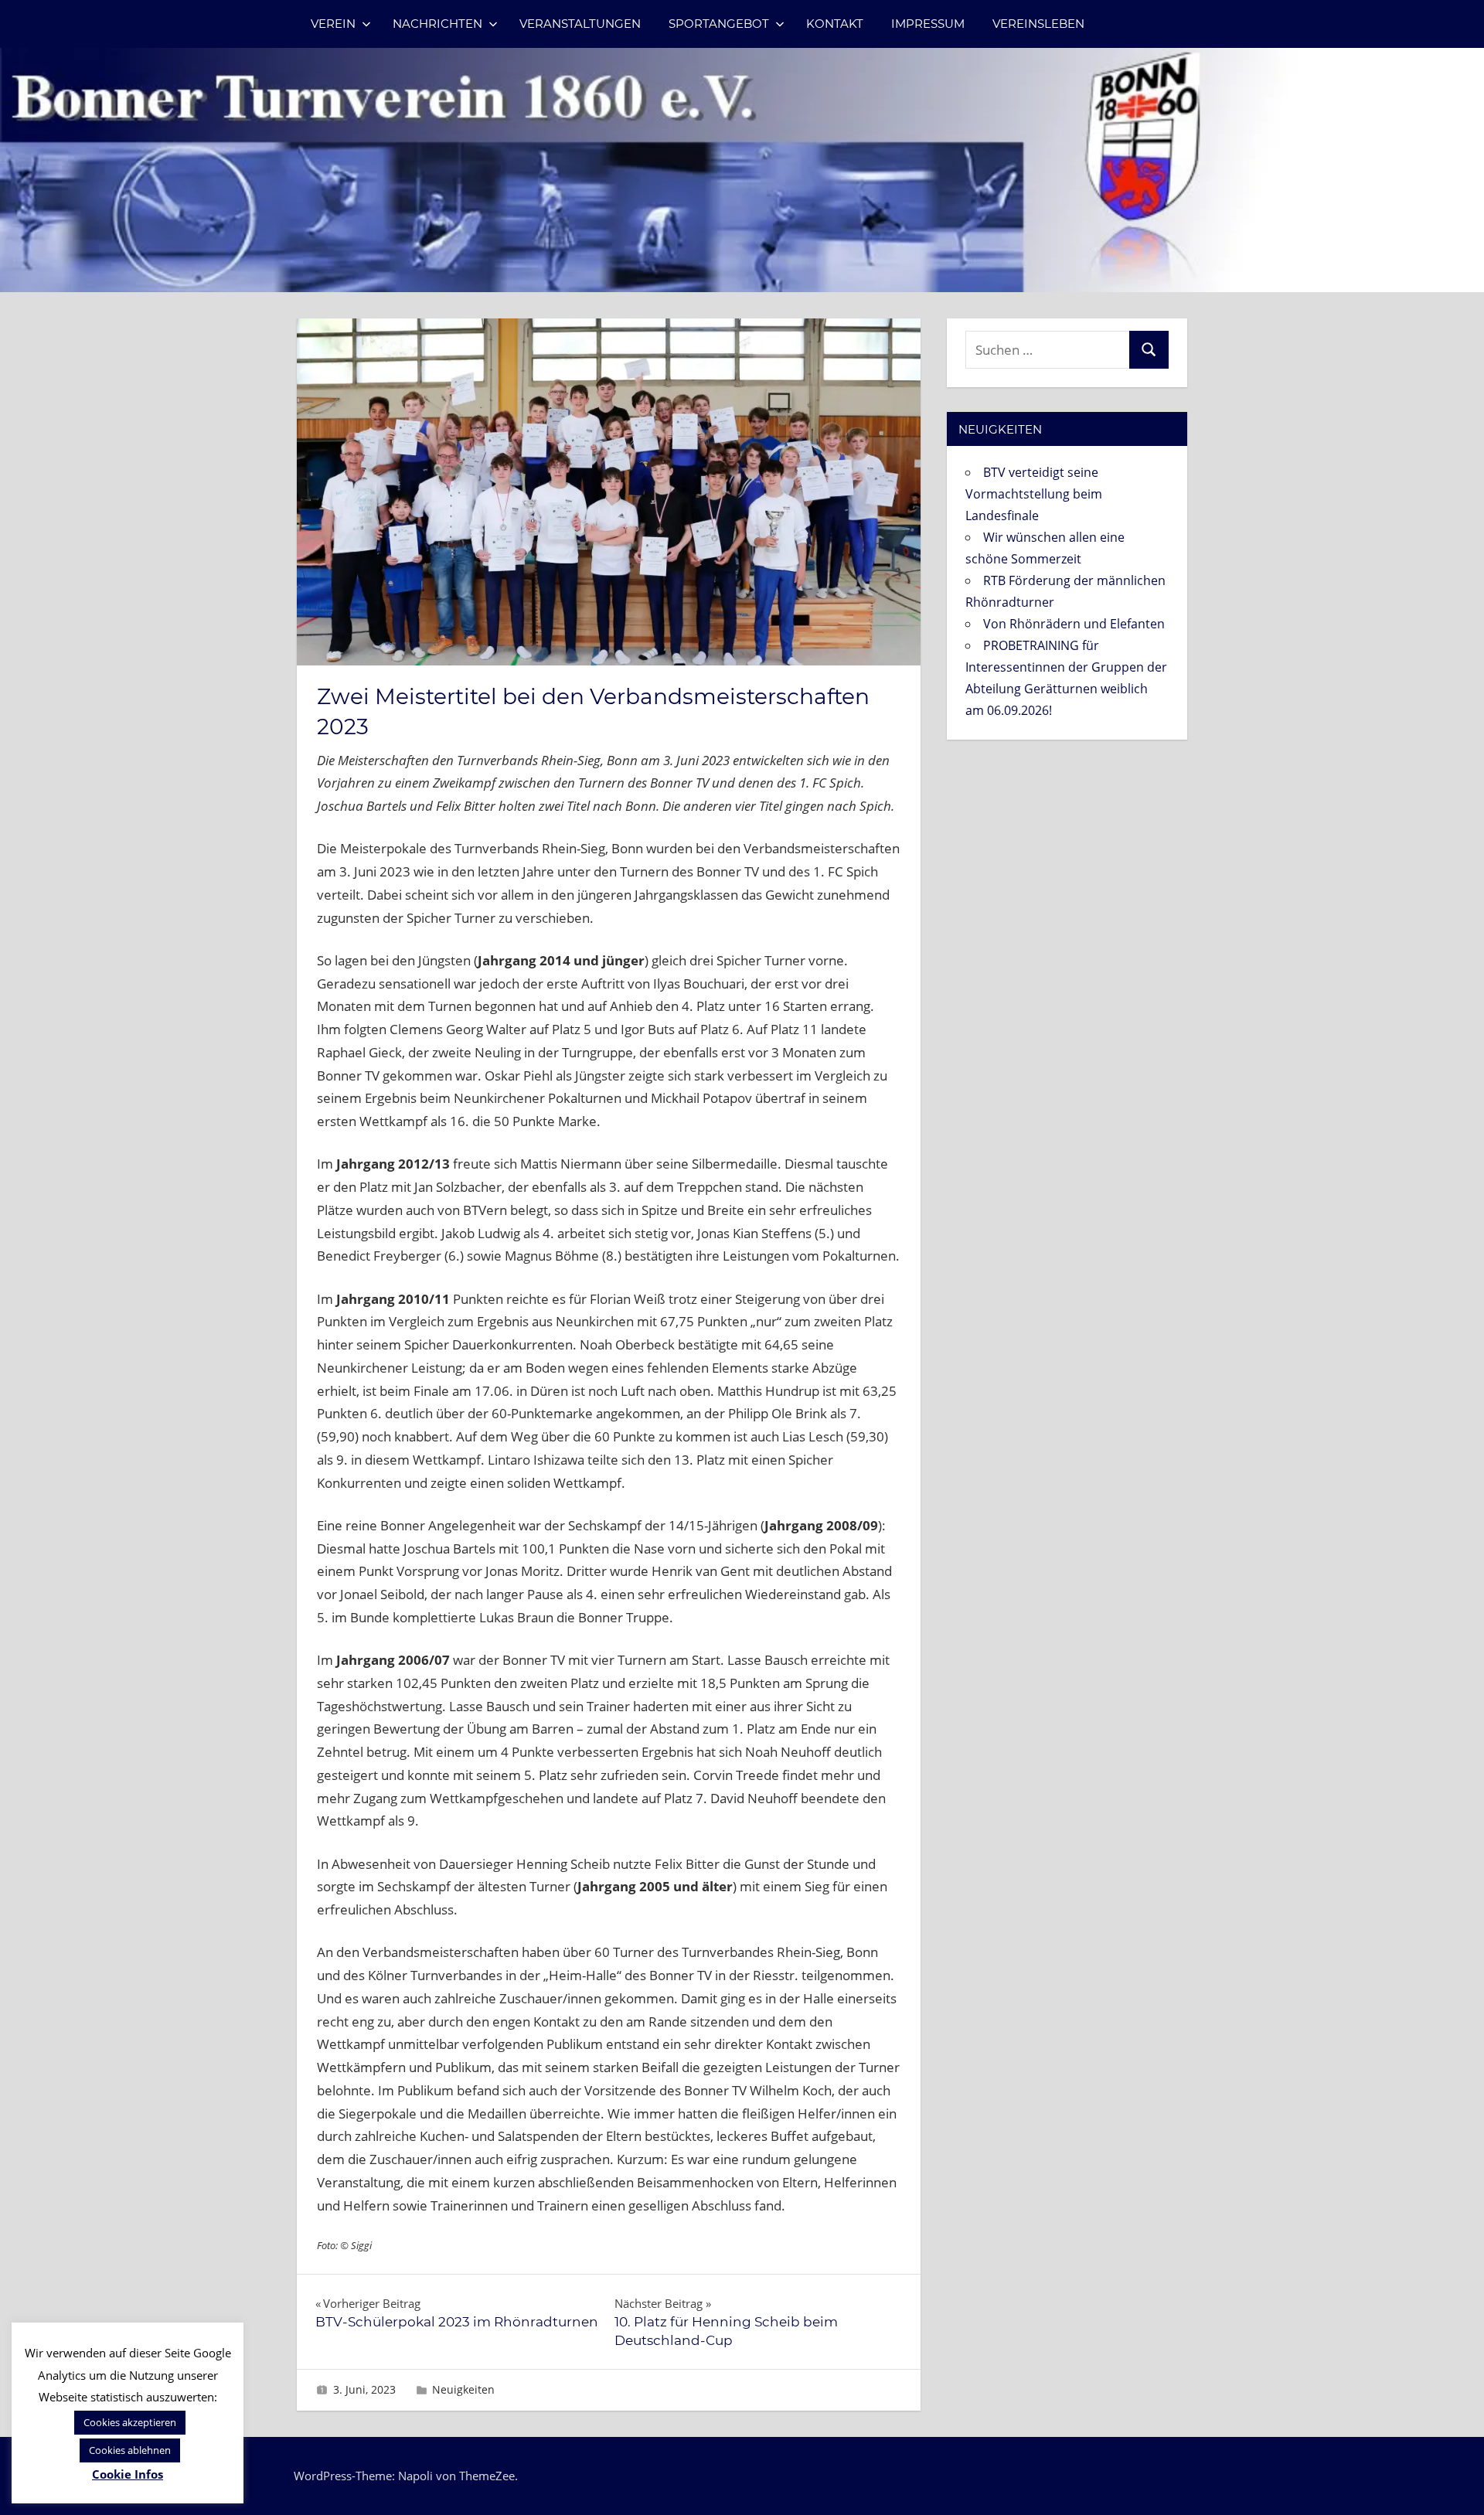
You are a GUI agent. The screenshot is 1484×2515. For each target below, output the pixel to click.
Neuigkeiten (463, 2389)
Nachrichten (437, 24)
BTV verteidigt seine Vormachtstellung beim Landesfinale (1034, 494)
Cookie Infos (128, 2474)
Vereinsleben (1038, 24)
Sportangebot (719, 24)
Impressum (928, 24)
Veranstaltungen (580, 24)
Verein (333, 24)
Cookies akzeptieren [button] (130, 2422)
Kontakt (835, 24)
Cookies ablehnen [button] (130, 2450)
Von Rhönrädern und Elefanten (1074, 624)
